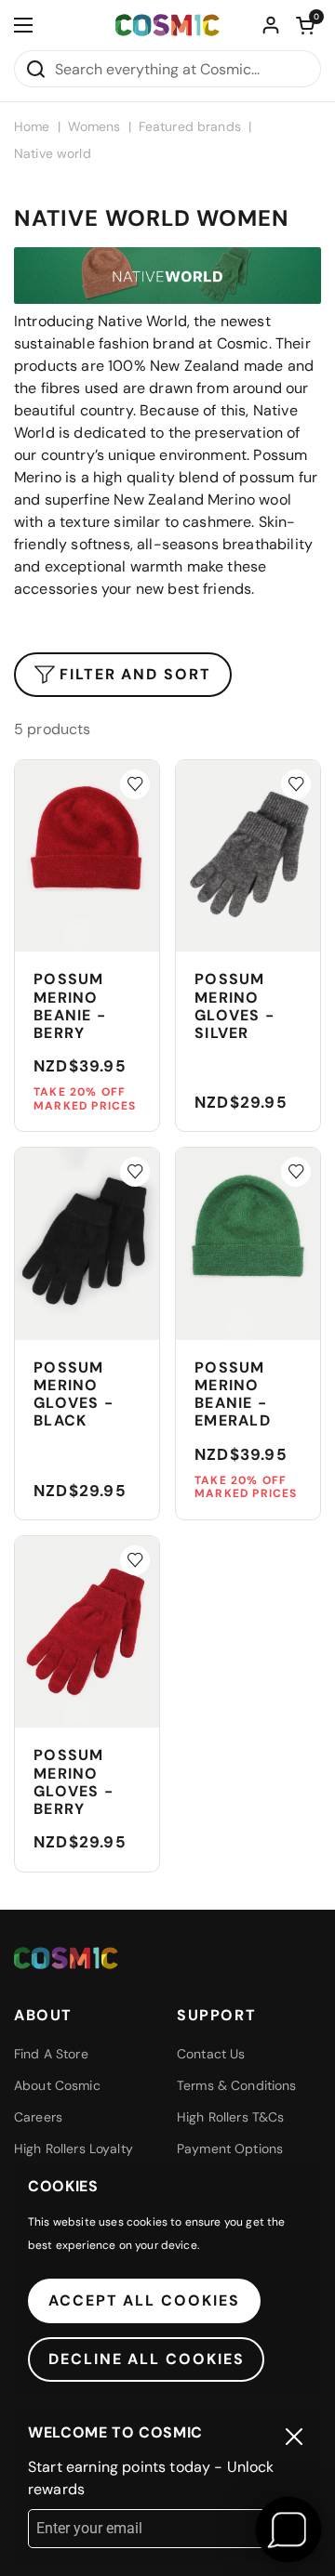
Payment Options (230, 2149)
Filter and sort (135, 674)
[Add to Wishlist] (135, 784)
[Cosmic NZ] (167, 26)
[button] (305, 25)
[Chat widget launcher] (288, 2530)
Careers (38, 2117)
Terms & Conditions (237, 2085)
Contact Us (211, 2054)
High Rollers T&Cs (230, 2117)
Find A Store (51, 2054)
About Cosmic (57, 2085)
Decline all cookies (146, 2359)
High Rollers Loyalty (74, 2149)
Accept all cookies (144, 2300)
